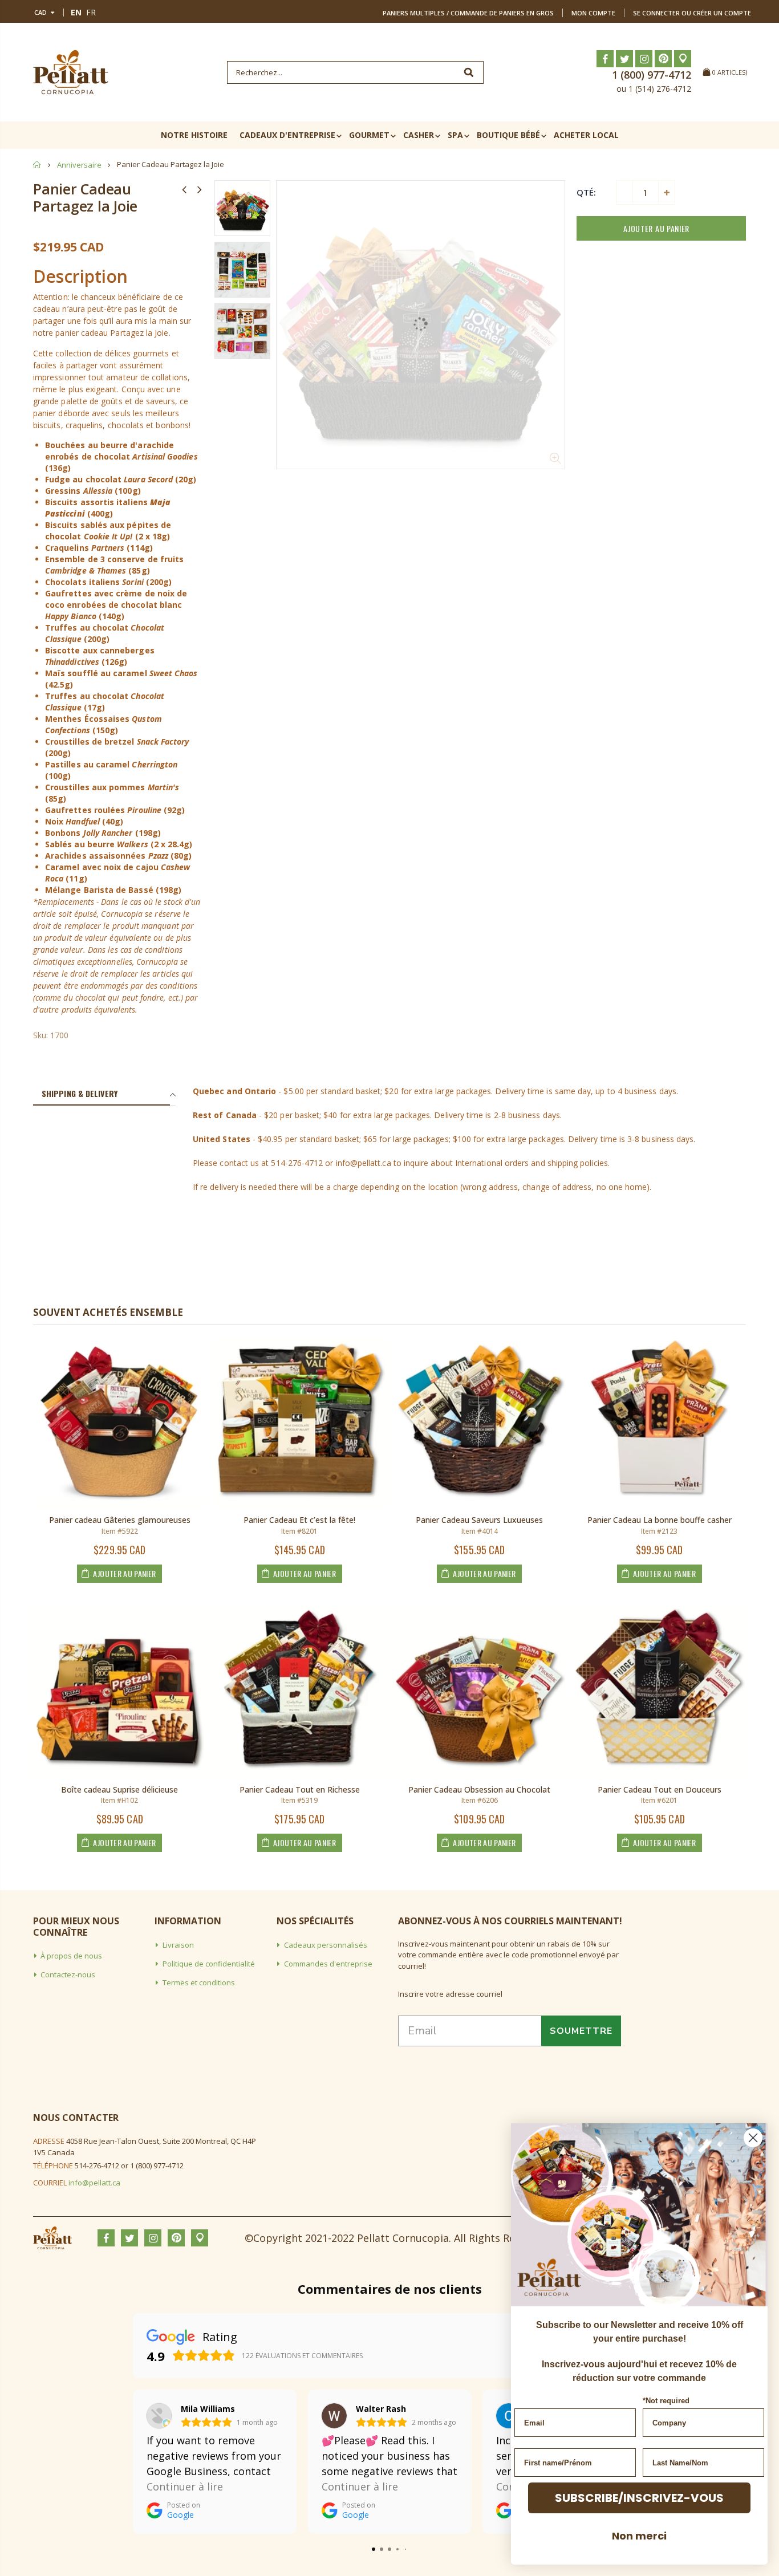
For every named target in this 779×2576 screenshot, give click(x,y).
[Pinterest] (663, 59)
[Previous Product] (184, 189)
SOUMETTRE (581, 2031)
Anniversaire (79, 165)
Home (37, 164)
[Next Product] (200, 189)
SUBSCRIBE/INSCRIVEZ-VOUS (639, 2498)
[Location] (683, 59)
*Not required (666, 2401)
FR (91, 12)
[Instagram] (644, 59)
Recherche (469, 72)
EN (76, 12)
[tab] (102, 1094)
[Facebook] (605, 59)
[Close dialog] (753, 2138)
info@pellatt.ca (94, 2183)
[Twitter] (624, 59)
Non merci (639, 2536)
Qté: (586, 192)
